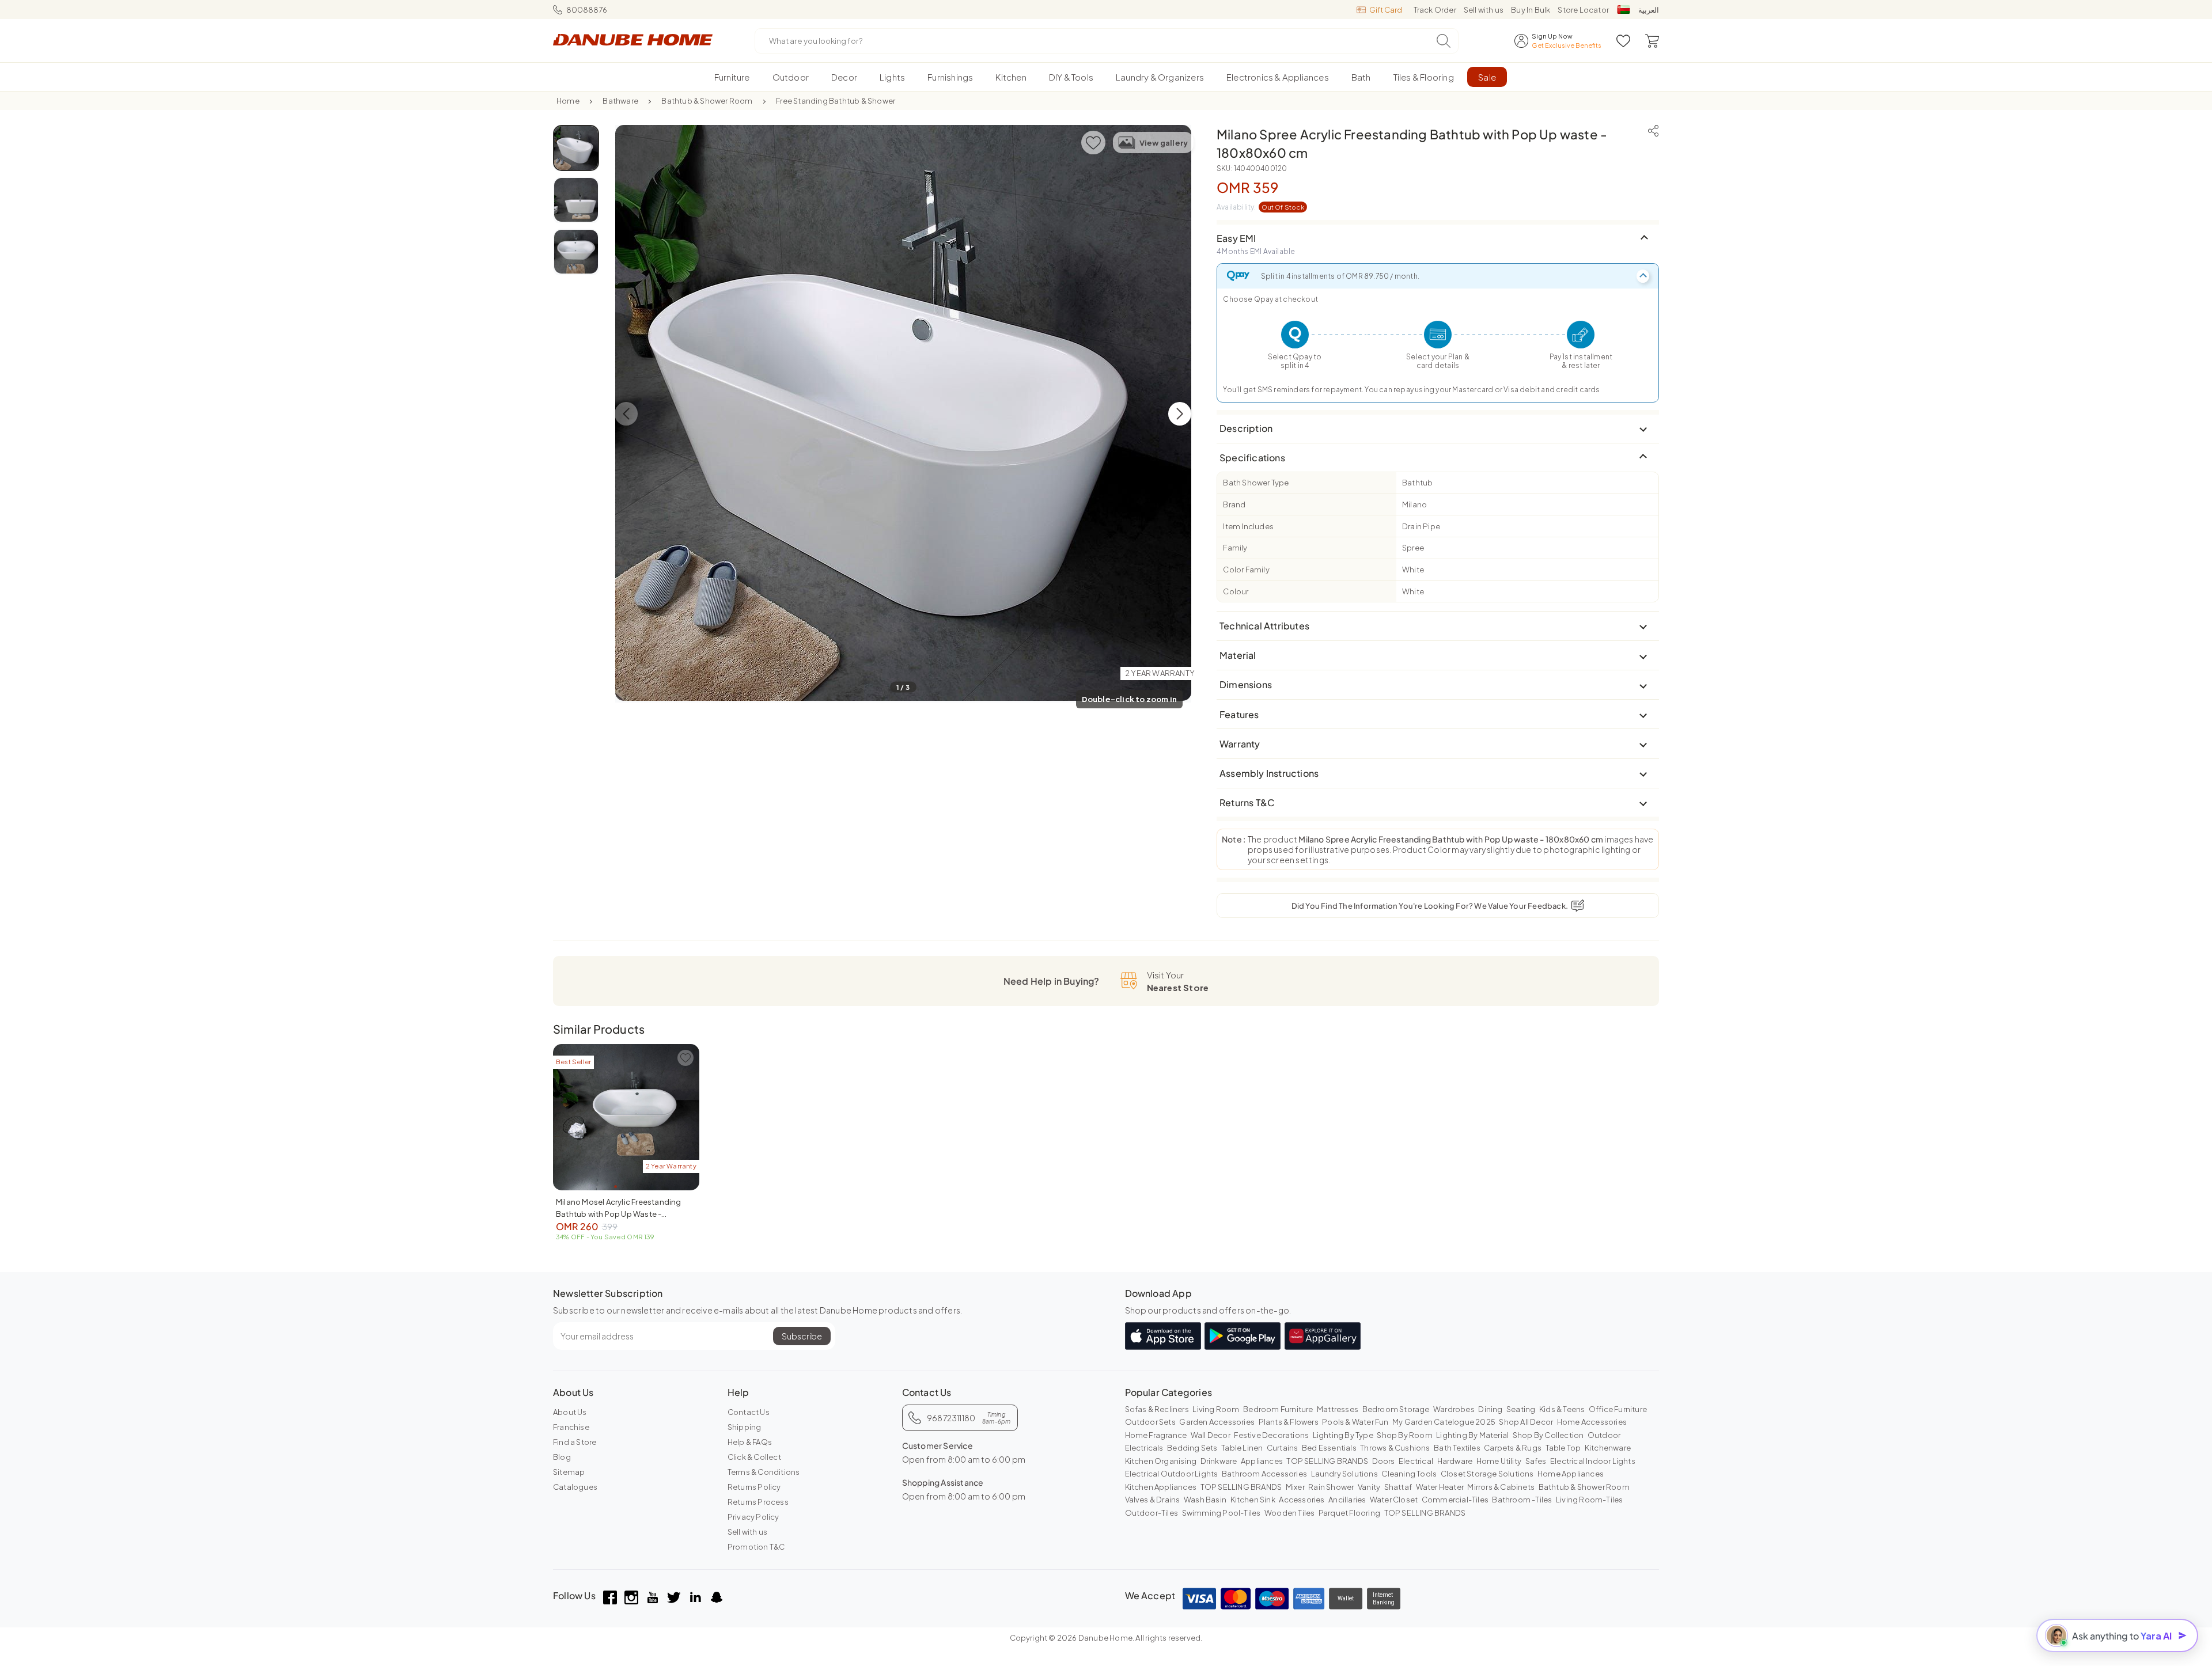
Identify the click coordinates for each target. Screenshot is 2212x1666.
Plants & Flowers (1289, 1422)
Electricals (1144, 1448)
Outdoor (1604, 1435)
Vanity (1369, 1487)
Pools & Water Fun (1355, 1422)
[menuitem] (732, 77)
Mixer (1295, 1487)
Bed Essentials (1329, 1448)
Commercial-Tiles (1455, 1500)
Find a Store (575, 1442)
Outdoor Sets (1150, 1422)
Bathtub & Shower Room (707, 101)
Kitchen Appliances (1161, 1487)
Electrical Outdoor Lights (1172, 1474)
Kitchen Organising (1161, 1461)
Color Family (1246, 570)
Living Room (1216, 1409)
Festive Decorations (1271, 1435)
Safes (1536, 1461)
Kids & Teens (1562, 1409)
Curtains (1283, 1448)
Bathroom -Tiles (1522, 1500)
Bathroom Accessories (1264, 1474)
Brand (1234, 504)
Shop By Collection (1548, 1435)
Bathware (620, 101)
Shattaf (1398, 1487)
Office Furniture (1618, 1409)
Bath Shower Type (1256, 483)
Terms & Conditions (764, 1472)
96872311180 (969, 1418)
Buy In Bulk (1531, 10)
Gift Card (1386, 10)
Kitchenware (1608, 1448)
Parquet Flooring (1349, 1513)
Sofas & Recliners (1157, 1409)
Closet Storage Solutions (1487, 1474)
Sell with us (1484, 10)
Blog (562, 1457)
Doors (1384, 1461)
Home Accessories (1592, 1422)
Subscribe (802, 1336)
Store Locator (1583, 10)
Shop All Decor (1526, 1422)
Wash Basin (1205, 1500)
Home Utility (1499, 1461)
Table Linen (1242, 1448)
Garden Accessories (1217, 1422)
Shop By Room (1404, 1435)
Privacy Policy (753, 1517)
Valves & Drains (1153, 1500)
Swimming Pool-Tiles (1221, 1513)
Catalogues (575, 1487)
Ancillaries (1347, 1500)
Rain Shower (1331, 1487)
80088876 (587, 10)
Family (1235, 548)
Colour (1236, 591)
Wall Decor (1211, 1435)
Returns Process (758, 1502)
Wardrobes (1454, 1409)
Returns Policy (754, 1487)
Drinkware (1219, 1461)
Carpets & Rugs (1513, 1448)
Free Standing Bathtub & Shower (836, 101)
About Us (570, 1412)
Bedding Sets (1192, 1448)
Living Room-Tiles (1589, 1500)
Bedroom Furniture (1278, 1409)
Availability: (1260, 207)
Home (568, 101)
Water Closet (1394, 1500)
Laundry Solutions (1344, 1474)
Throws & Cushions (1395, 1448)
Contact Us (749, 1412)
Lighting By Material (1472, 1435)
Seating (1521, 1409)
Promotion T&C (756, 1547)
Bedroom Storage (1396, 1409)
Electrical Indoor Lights (1593, 1461)
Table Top (1563, 1448)
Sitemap (569, 1472)
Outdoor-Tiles (1152, 1513)
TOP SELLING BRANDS (1327, 1461)
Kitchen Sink (1253, 1500)
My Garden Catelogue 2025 (1444, 1422)
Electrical (1416, 1461)
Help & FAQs (750, 1442)
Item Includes (1248, 526)
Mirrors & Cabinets (1501, 1487)
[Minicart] (1652, 41)
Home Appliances (1571, 1474)
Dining (1490, 1409)
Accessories (1302, 1500)
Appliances (1262, 1461)
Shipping (745, 1427)
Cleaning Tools (1409, 1474)
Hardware (1455, 1461)
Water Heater (1440, 1487)
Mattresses (1338, 1409)
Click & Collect (754, 1457)
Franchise (571, 1427)
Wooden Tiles (1289, 1513)
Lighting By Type (1343, 1435)
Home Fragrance (1156, 1435)
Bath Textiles (1457, 1448)
